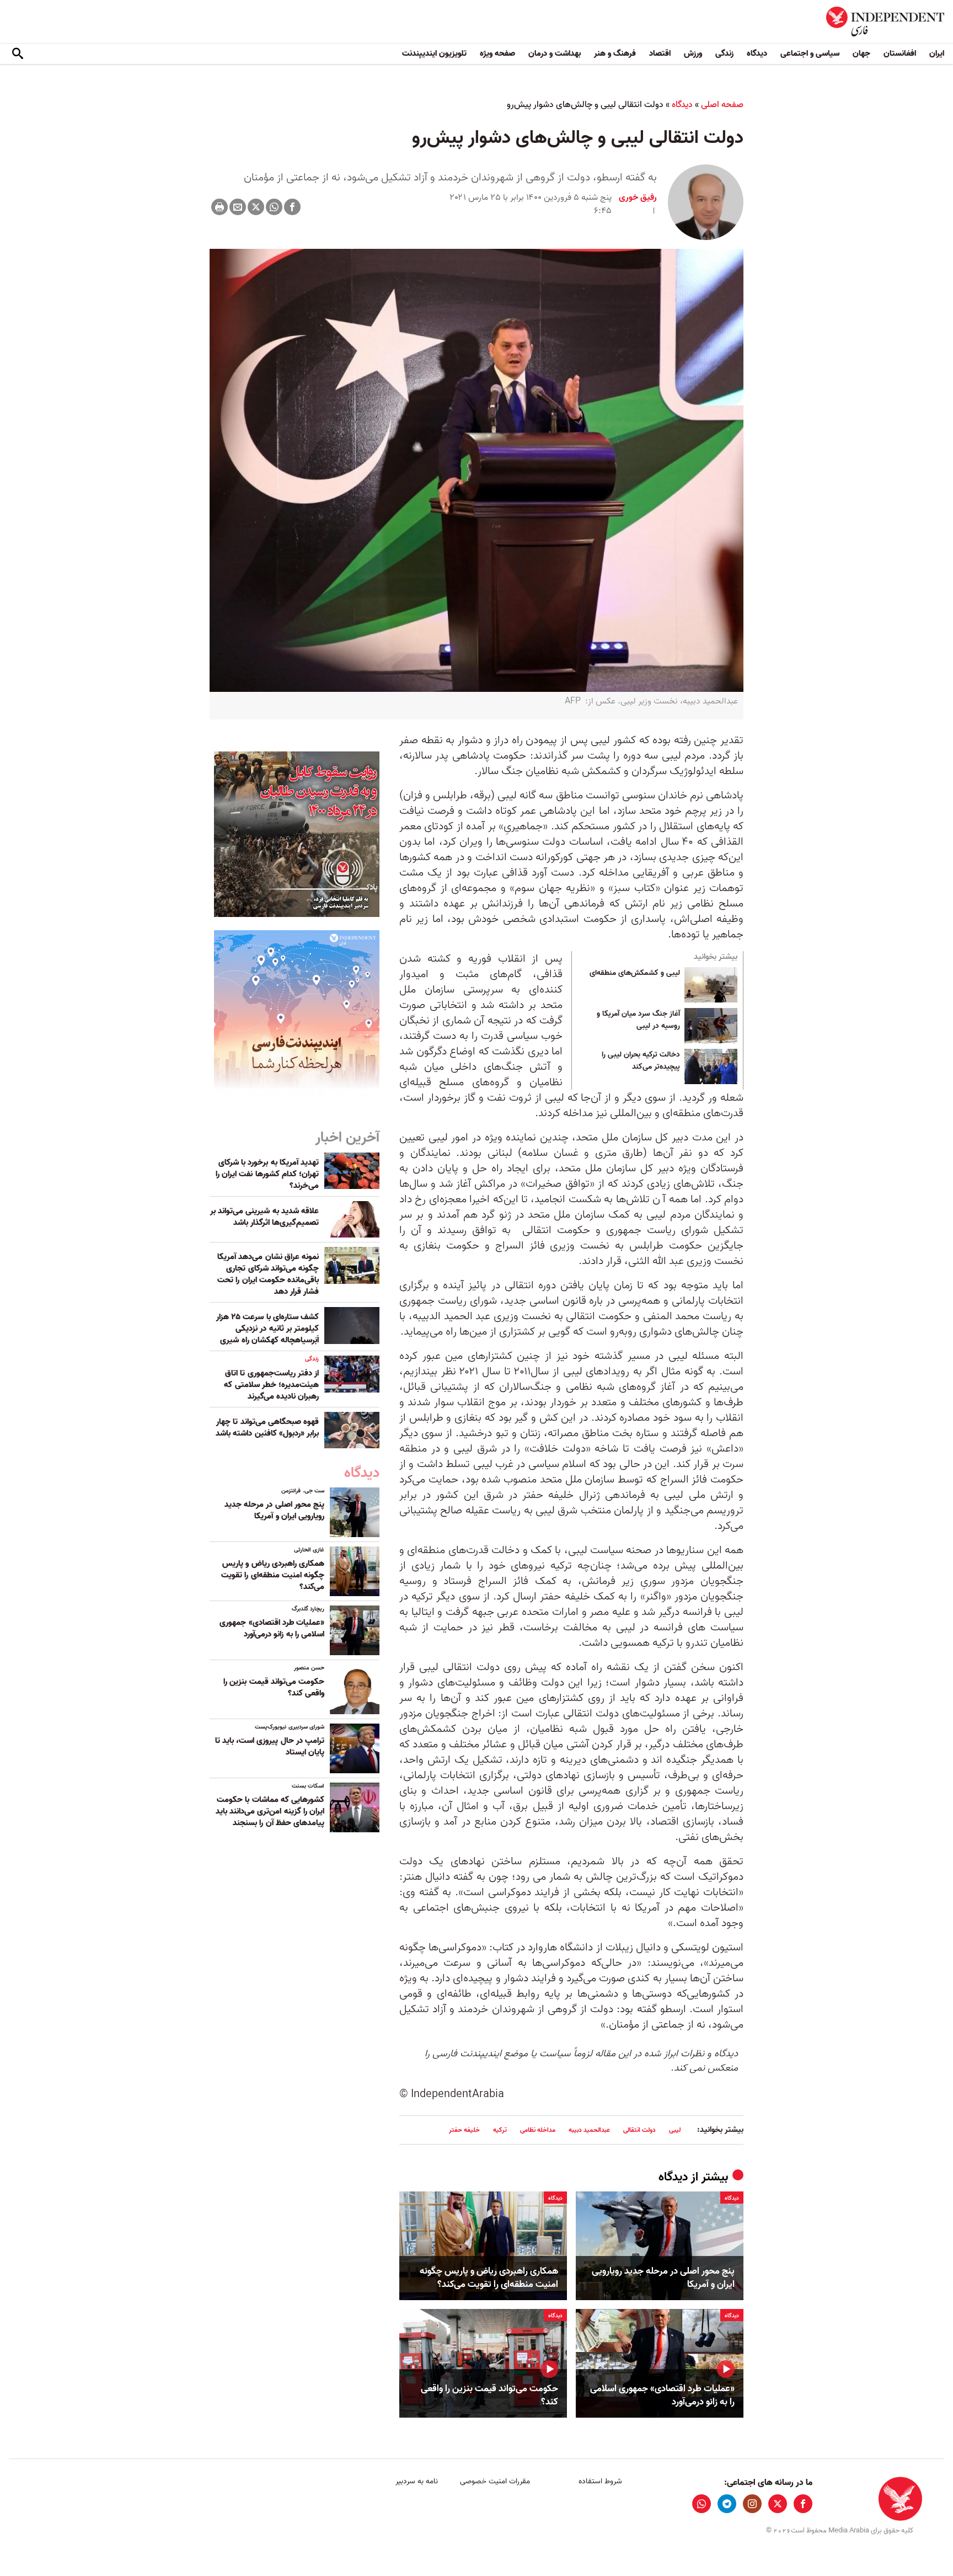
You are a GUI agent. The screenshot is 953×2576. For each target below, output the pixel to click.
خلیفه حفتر (464, 2130)
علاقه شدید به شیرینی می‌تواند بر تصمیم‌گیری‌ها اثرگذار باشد (264, 1217)
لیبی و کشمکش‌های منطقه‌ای (635, 973)
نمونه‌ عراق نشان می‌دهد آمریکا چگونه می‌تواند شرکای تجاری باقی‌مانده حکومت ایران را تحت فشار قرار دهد (268, 1274)
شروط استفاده (600, 2481)
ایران (937, 54)
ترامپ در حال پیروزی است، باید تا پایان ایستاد (270, 1746)
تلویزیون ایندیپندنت (434, 54)
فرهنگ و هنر (615, 54)
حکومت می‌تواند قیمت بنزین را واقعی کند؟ (489, 2396)
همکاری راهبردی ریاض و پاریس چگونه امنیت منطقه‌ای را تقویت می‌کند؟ (489, 2278)
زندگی (724, 54)
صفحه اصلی (722, 105)
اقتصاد (660, 54)
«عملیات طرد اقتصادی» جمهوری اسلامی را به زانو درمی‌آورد (662, 2396)
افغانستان (900, 54)
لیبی (675, 2130)
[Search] (18, 54)
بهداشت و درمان (555, 54)
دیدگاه (757, 54)
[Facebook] (292, 207)
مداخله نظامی (538, 2130)
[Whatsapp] (274, 207)
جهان (861, 54)
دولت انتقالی (639, 2130)
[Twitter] (256, 207)
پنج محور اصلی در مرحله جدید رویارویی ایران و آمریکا (663, 2278)
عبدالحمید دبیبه (589, 2130)
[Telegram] (727, 2504)
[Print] (219, 207)
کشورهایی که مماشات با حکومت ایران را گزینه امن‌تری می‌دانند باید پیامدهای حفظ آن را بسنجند (270, 1811)
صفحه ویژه (497, 54)
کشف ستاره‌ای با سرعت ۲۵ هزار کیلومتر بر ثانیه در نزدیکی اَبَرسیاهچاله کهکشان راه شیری (267, 1329)
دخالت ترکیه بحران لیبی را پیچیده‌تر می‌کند (641, 1061)
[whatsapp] (702, 2504)
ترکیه (500, 2130)
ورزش (693, 54)
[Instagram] (752, 2504)
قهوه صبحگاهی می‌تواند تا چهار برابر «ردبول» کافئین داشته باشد (267, 1428)
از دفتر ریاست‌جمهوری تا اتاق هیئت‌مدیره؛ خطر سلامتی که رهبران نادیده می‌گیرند (271, 1385)
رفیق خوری (638, 198)
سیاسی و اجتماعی (810, 54)
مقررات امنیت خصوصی (495, 2481)
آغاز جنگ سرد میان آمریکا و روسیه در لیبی (638, 1020)
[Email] (238, 207)
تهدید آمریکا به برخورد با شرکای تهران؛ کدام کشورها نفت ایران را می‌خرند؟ (267, 1174)
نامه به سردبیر (417, 2481)
